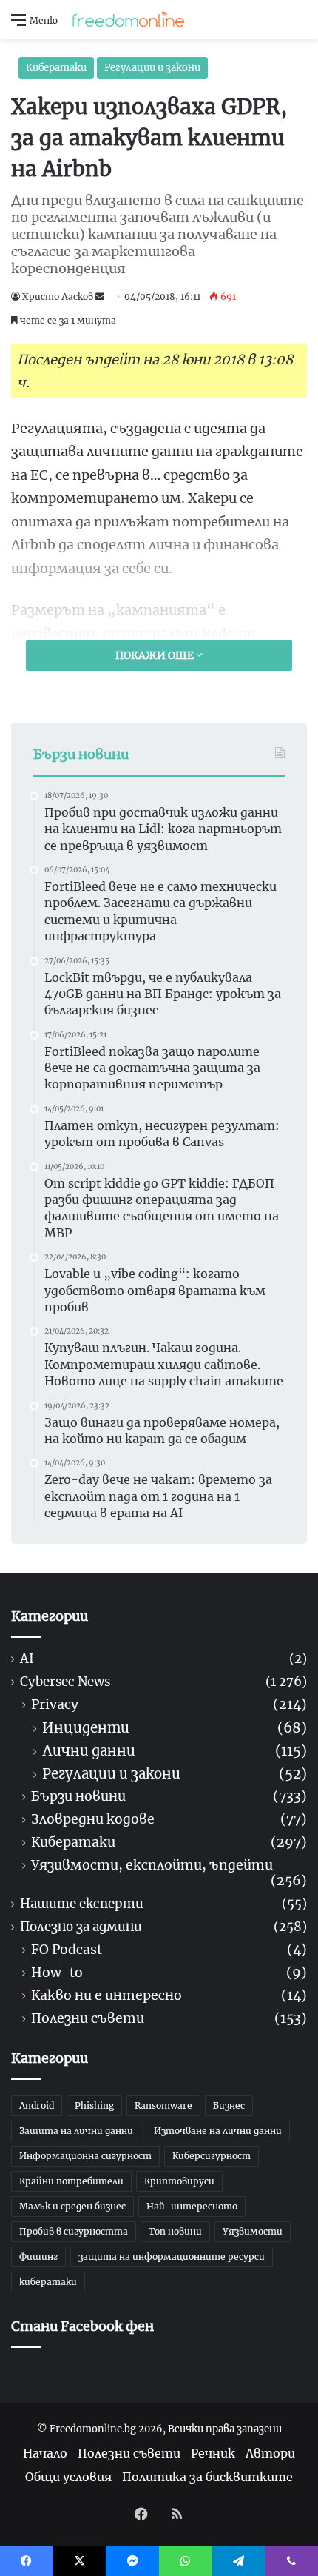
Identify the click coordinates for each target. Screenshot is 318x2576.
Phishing (94, 2105)
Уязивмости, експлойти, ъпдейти (152, 1866)
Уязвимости (253, 2231)
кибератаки (48, 2282)
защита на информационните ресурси (172, 2256)
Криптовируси (179, 2181)
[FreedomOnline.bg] (128, 19)
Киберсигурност (212, 2156)
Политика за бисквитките (207, 2477)
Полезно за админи (81, 1927)
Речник (213, 2453)
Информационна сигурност (85, 2156)
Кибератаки (56, 68)
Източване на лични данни (218, 2131)
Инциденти (86, 1728)
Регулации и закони (152, 68)
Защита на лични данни (76, 2131)
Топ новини (175, 2231)
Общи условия (68, 2477)
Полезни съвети (88, 2019)
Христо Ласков (58, 297)
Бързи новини (78, 1797)
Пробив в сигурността (74, 2231)
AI (27, 1659)
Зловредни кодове (93, 1820)
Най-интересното (192, 2206)
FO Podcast (67, 1950)
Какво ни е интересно (106, 1996)
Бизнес (229, 2105)
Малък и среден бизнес (72, 2206)
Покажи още (156, 655)
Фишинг (38, 2256)
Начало (45, 2453)
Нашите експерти (82, 1904)
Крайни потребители (71, 2181)
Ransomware (163, 2105)
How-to (57, 1973)
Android (37, 2105)
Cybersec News (65, 1682)
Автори (270, 2453)
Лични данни (89, 1751)
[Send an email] (100, 297)
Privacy (55, 1705)
